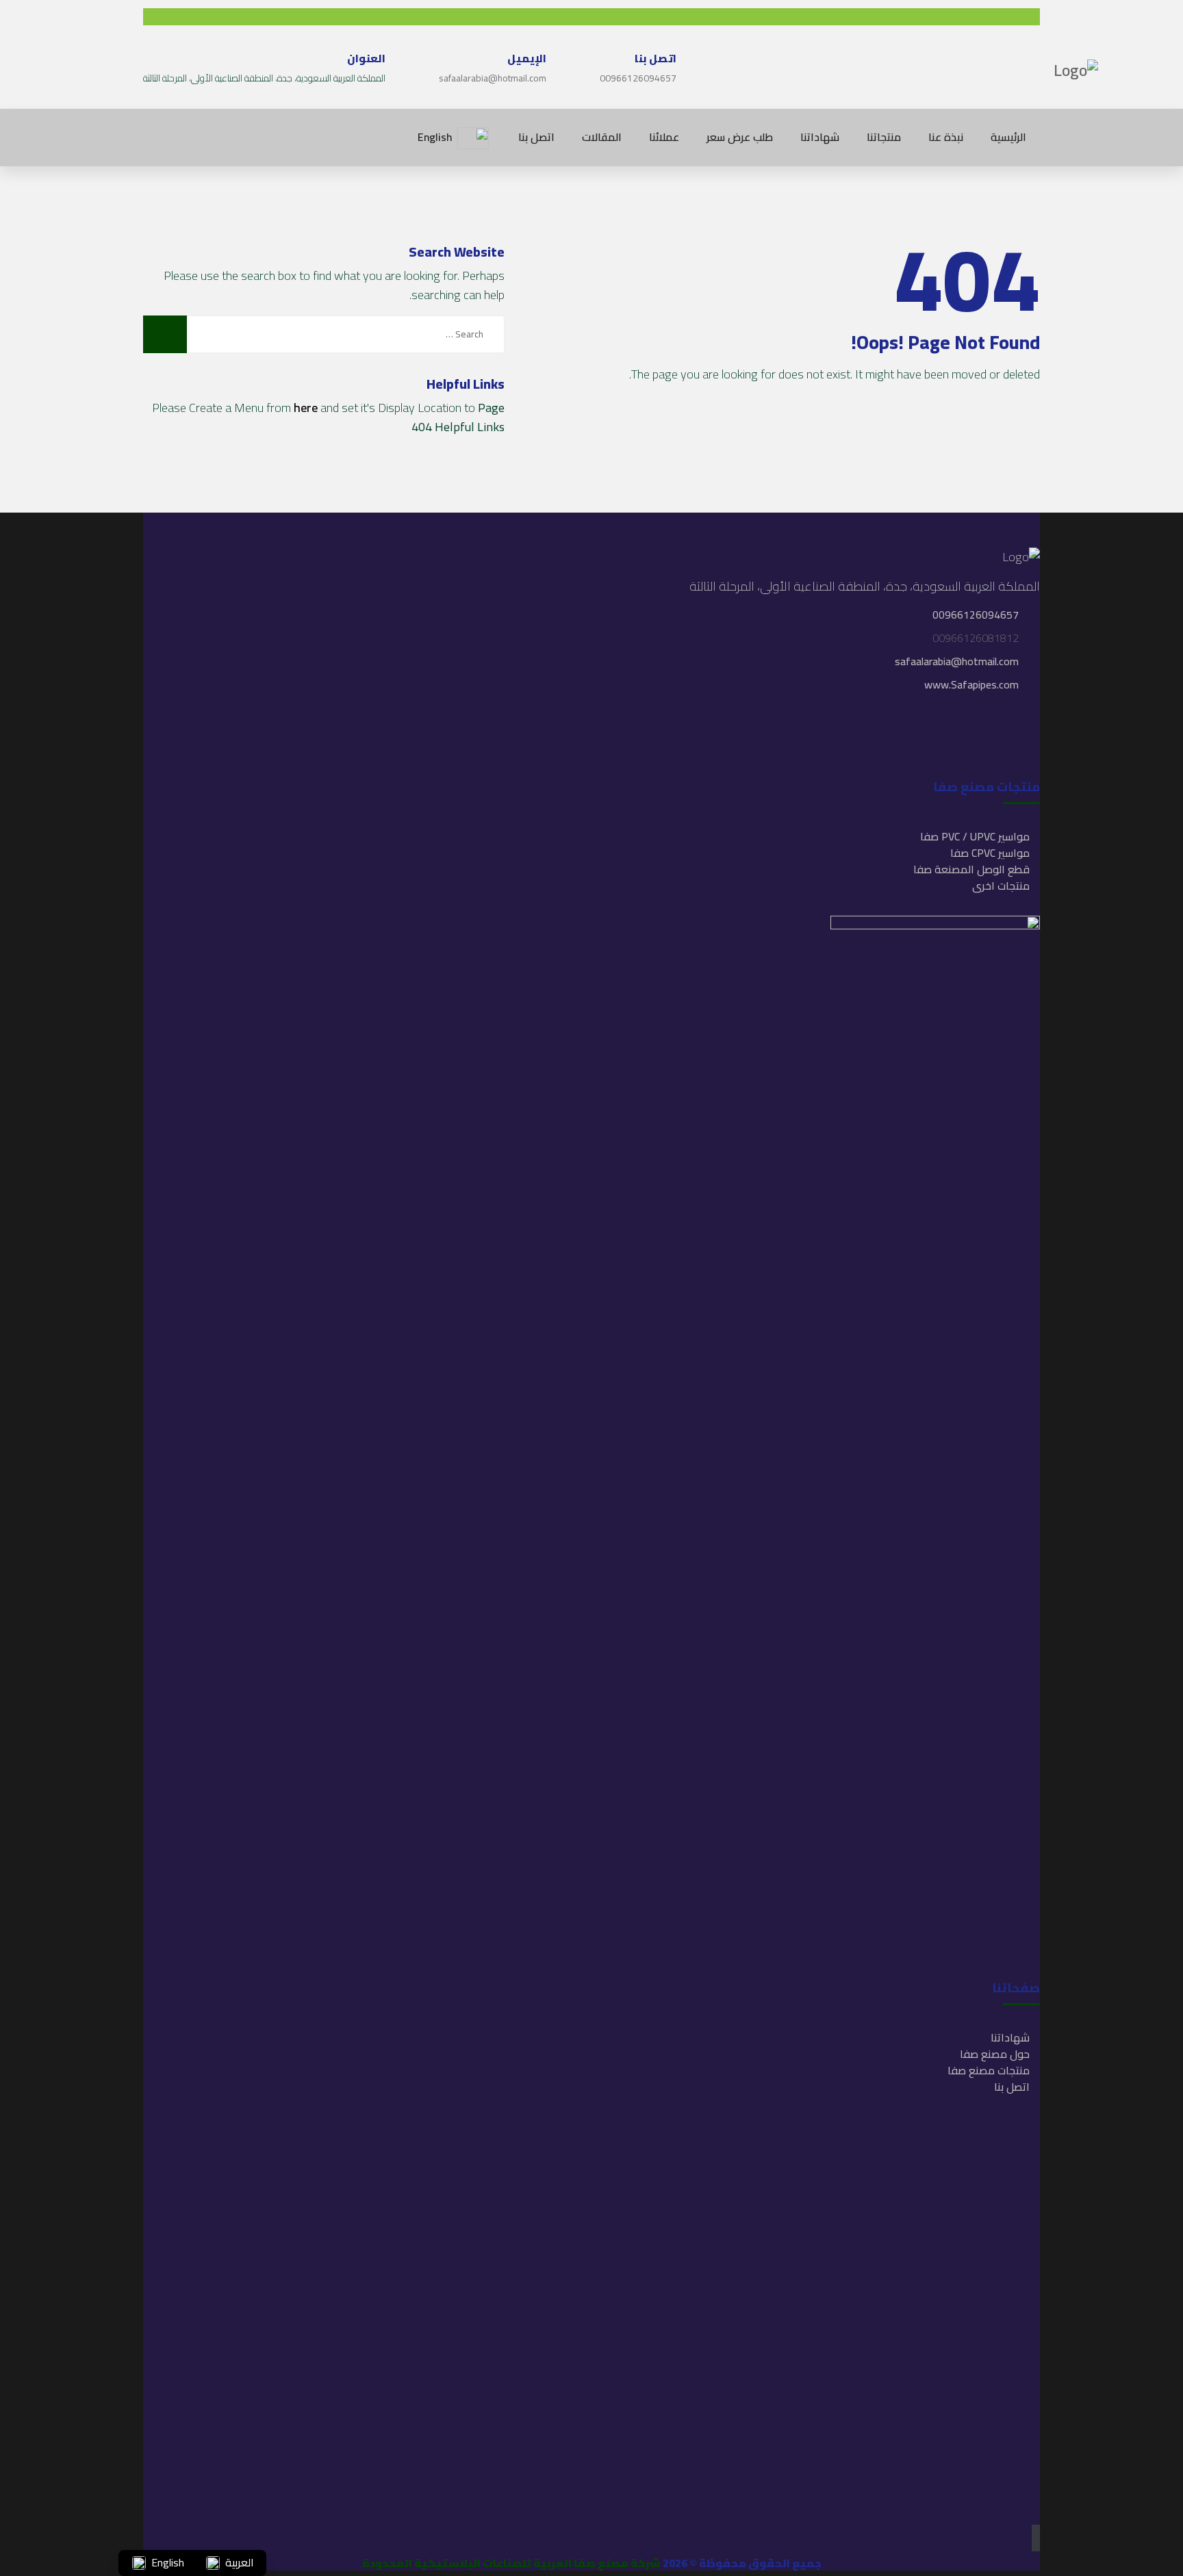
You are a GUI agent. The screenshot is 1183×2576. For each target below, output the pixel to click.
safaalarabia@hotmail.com (493, 78)
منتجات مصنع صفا (989, 2070)
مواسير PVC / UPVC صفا (975, 836)
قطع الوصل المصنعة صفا (971, 869)
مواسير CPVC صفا (990, 853)
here (306, 408)
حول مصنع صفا (995, 2054)
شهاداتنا (1010, 2037)
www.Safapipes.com (971, 684)
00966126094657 (638, 78)
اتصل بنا (1012, 2087)
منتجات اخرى (1001, 886)
